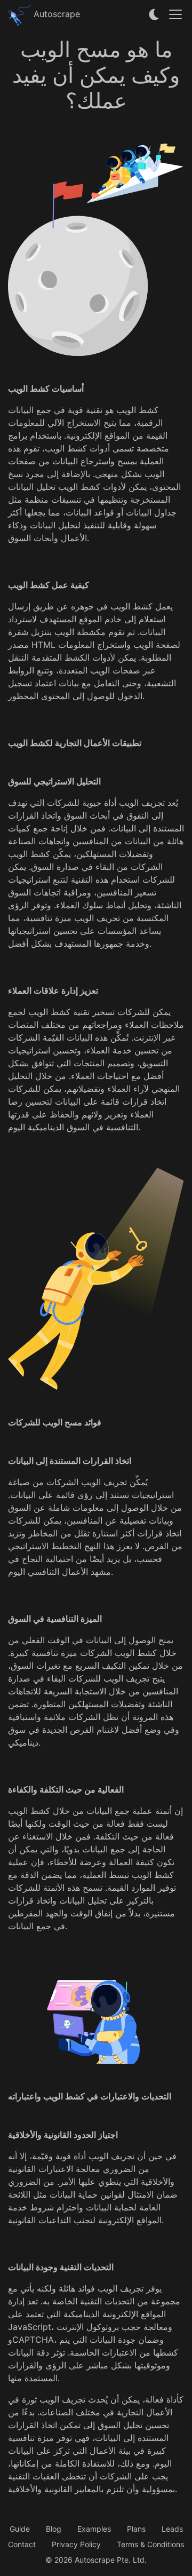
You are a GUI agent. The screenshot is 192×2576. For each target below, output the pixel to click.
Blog (54, 2529)
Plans (136, 2529)
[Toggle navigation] (175, 14)
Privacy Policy (76, 2544)
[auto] (155, 14)
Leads (172, 2529)
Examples (94, 2529)
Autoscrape (55, 14)
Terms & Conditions (150, 2544)
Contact (22, 2544)
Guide (20, 2529)
